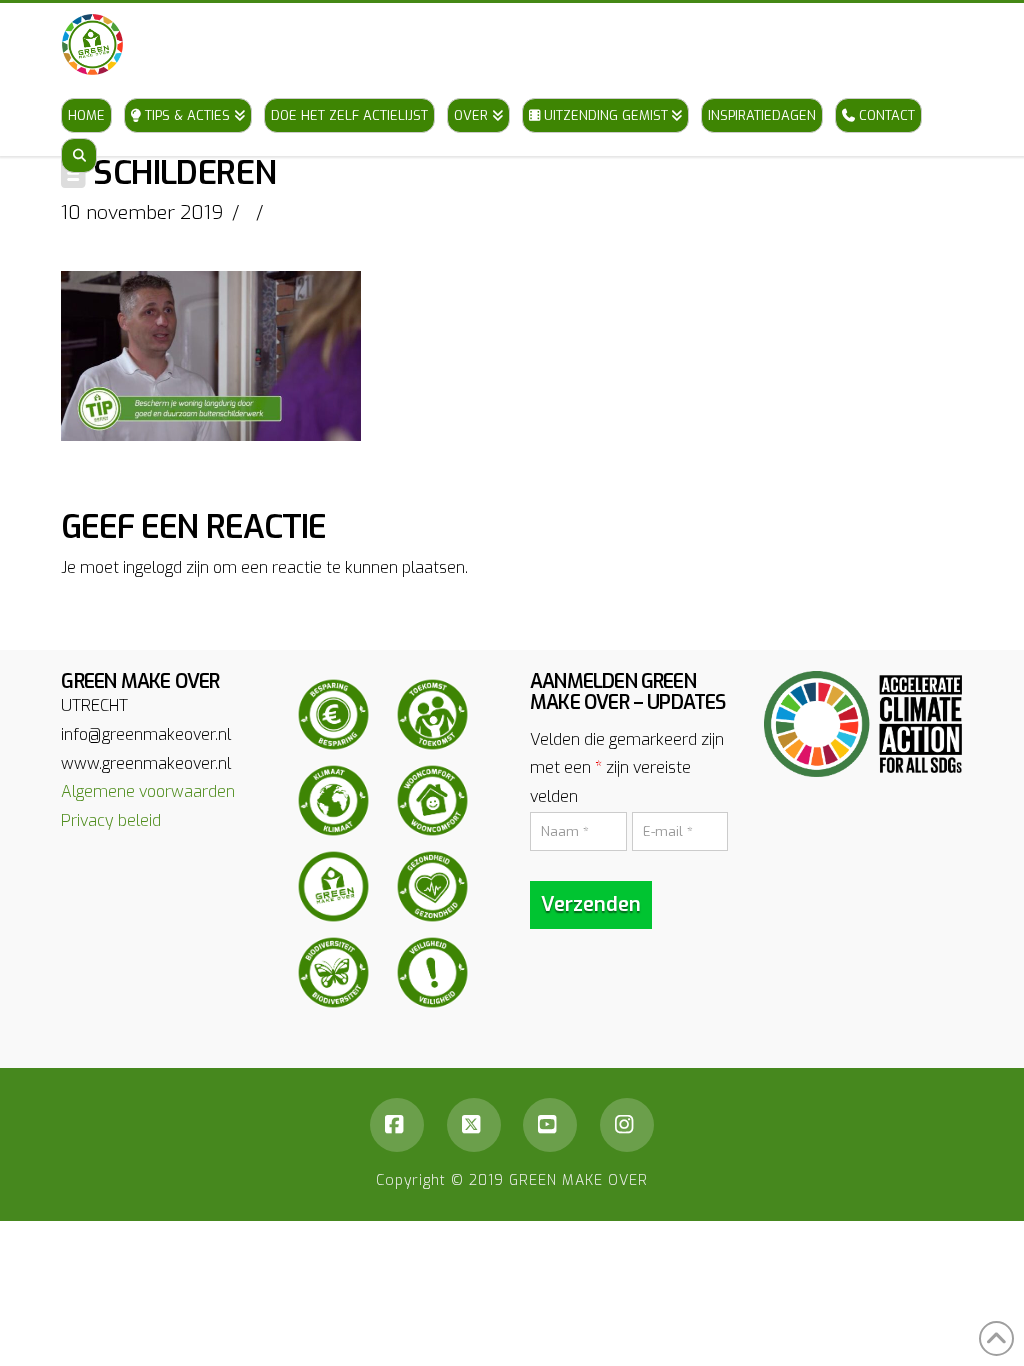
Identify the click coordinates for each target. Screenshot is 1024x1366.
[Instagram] (627, 1125)
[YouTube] (550, 1125)
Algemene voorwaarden (148, 791)
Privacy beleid (111, 820)
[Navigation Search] (78, 136)
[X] (474, 1125)
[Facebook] (397, 1125)
